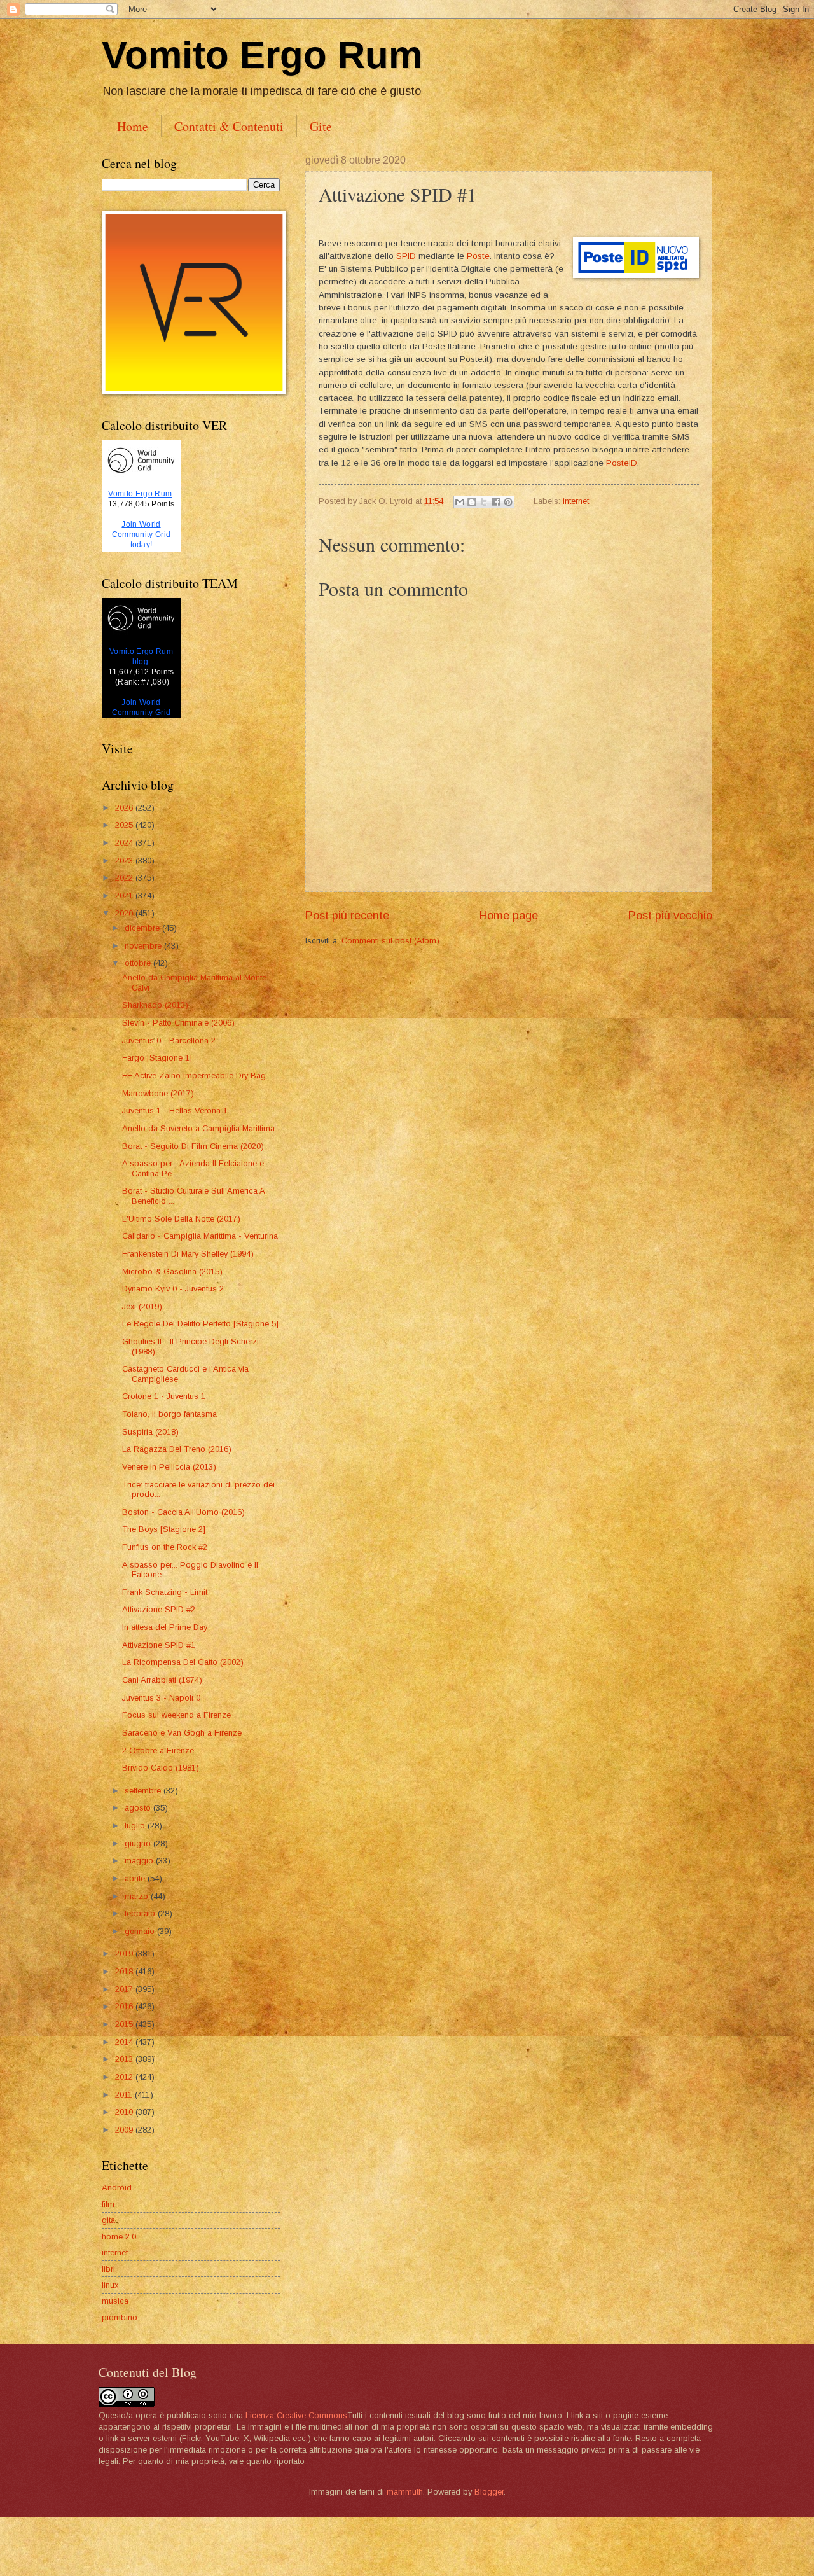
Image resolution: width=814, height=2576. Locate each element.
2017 (125, 1989)
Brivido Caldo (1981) (161, 1768)
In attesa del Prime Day (165, 1627)
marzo (138, 1896)
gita (108, 2220)
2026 (125, 808)
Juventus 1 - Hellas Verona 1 (175, 1110)
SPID (406, 256)
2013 (125, 2059)
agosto (139, 1808)
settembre (144, 1791)
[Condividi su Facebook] (496, 502)
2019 (125, 1953)
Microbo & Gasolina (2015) (172, 1271)
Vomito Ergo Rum (262, 55)
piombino (120, 2317)
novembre (144, 946)
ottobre (139, 963)
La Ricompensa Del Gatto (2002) (183, 1662)
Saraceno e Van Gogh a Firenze (182, 1733)
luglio (136, 1826)
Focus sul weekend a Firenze (176, 1715)
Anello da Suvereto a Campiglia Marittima (198, 1128)
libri (108, 2269)
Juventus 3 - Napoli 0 (161, 1698)
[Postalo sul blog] (472, 502)
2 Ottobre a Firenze (158, 1751)
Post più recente (347, 916)
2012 (125, 2077)
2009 (125, 2130)
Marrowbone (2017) (158, 1093)
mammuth (405, 2492)
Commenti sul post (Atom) (390, 941)
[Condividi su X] (484, 502)
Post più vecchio (670, 916)
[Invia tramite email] (460, 502)
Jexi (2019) (142, 1306)
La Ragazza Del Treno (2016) (177, 1449)
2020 (125, 913)
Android (117, 2188)
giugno (139, 1843)
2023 (125, 860)
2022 (125, 878)
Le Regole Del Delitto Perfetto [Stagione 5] (200, 1324)
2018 (125, 1971)
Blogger (489, 2492)
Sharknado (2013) (155, 1005)
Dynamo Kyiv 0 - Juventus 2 (173, 1289)
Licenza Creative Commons (296, 2415)
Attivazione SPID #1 (159, 1645)
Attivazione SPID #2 (159, 1609)
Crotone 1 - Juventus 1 (164, 1396)
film (108, 2204)
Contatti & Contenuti (229, 126)
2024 (125, 843)
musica (115, 2301)
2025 (125, 825)
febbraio (141, 1913)
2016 (125, 2006)
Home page (509, 916)
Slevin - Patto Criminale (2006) (178, 1023)
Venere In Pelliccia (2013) (169, 1467)
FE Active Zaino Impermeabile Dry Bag (194, 1076)
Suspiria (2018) (150, 1432)
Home (133, 126)
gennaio (141, 1931)
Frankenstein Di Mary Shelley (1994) (188, 1254)
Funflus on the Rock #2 (165, 1547)
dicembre (143, 928)
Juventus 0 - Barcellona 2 (169, 1041)
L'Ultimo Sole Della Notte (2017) (181, 1219)
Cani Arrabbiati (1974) (162, 1680)
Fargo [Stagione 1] (157, 1058)
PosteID (622, 463)
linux (110, 2285)
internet (576, 501)
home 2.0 (119, 2237)
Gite (321, 126)
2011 (125, 2095)
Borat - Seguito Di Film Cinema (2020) (193, 1146)
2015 (125, 2024)
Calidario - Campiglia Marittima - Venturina (200, 1236)
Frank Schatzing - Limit (165, 1592)
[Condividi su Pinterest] (508, 502)
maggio (140, 1861)
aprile (136, 1878)
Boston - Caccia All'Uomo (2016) (183, 1512)
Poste (478, 256)
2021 (125, 895)
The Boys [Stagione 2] (164, 1529)
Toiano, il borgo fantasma (169, 1414)
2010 (125, 2112)
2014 (125, 2042)
